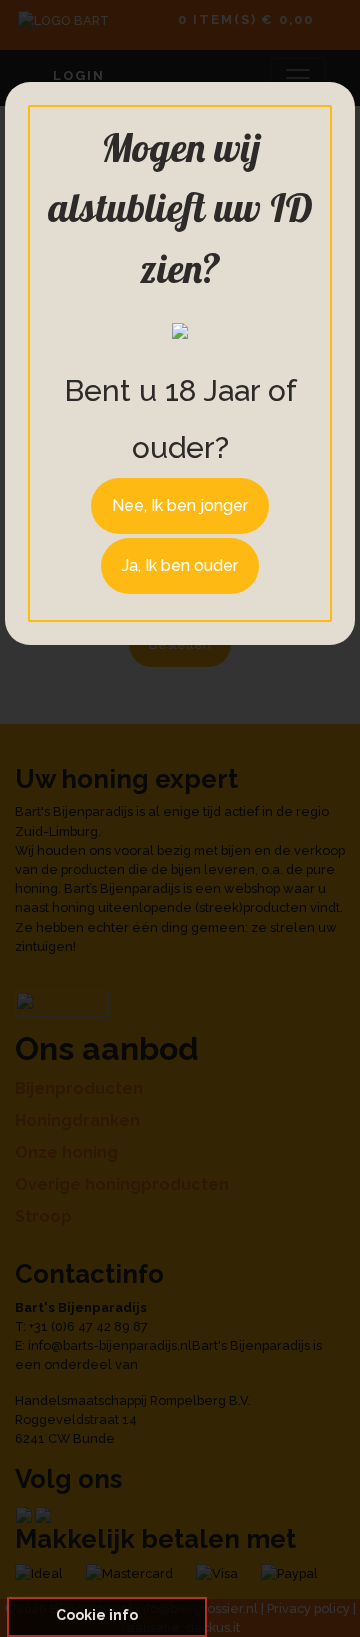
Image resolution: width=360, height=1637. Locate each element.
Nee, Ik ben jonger (180, 505)
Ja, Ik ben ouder (180, 565)
